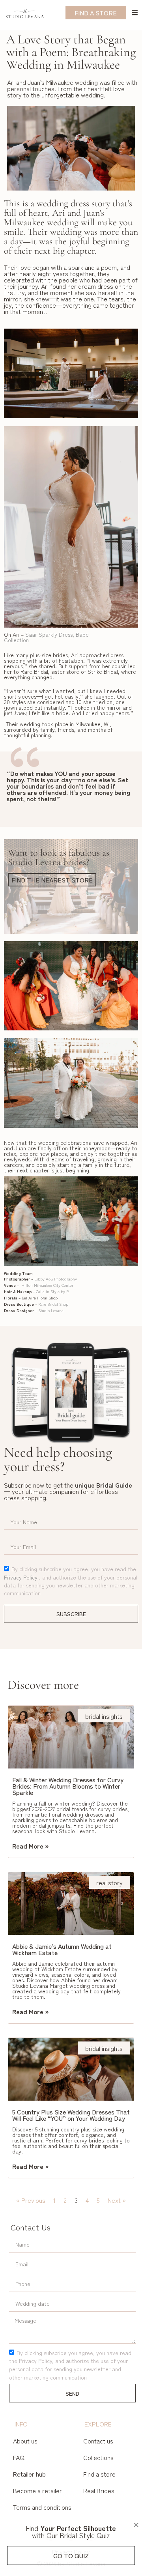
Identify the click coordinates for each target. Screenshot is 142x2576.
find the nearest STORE (52, 880)
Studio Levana (51, 1310)
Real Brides (99, 2490)
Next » (117, 2200)
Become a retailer (37, 2490)
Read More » (31, 1846)
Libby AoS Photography (56, 1279)
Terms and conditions (42, 2507)
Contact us (98, 2441)
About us (25, 2441)
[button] (136, 2525)
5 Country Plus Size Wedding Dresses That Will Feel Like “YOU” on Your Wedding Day (71, 2115)
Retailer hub (29, 2474)
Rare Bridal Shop (53, 1304)
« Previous (31, 2200)
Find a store (99, 2474)
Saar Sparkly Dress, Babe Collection (46, 637)
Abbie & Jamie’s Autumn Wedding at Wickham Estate (62, 1949)
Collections (98, 2457)
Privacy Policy (21, 1577)
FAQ (19, 2457)
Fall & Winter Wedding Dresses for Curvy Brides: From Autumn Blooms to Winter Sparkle (68, 1786)
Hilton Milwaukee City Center (47, 1285)
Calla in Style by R (52, 1291)
